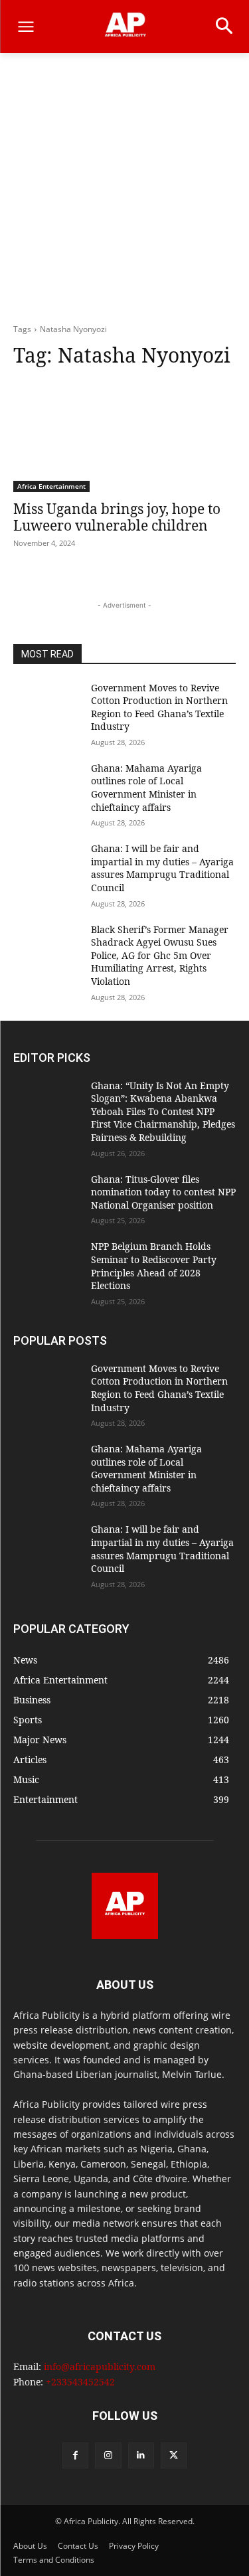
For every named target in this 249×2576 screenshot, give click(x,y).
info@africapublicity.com (100, 2366)
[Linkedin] (141, 2455)
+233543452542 (80, 2382)
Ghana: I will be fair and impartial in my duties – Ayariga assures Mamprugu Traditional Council (162, 868)
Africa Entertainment (51, 486)
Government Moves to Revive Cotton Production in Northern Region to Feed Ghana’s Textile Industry (159, 707)
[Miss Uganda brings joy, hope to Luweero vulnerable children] (124, 436)
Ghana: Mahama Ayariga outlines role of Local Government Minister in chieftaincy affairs (146, 788)
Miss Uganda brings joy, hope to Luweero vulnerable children (117, 517)
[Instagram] (108, 2455)
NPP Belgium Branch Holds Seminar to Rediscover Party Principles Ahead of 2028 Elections (154, 1266)
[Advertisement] (124, 192)
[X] (174, 2455)
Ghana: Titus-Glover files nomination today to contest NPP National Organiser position (163, 1192)
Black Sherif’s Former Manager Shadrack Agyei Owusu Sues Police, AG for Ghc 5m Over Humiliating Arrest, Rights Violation (160, 955)
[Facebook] (75, 2455)
